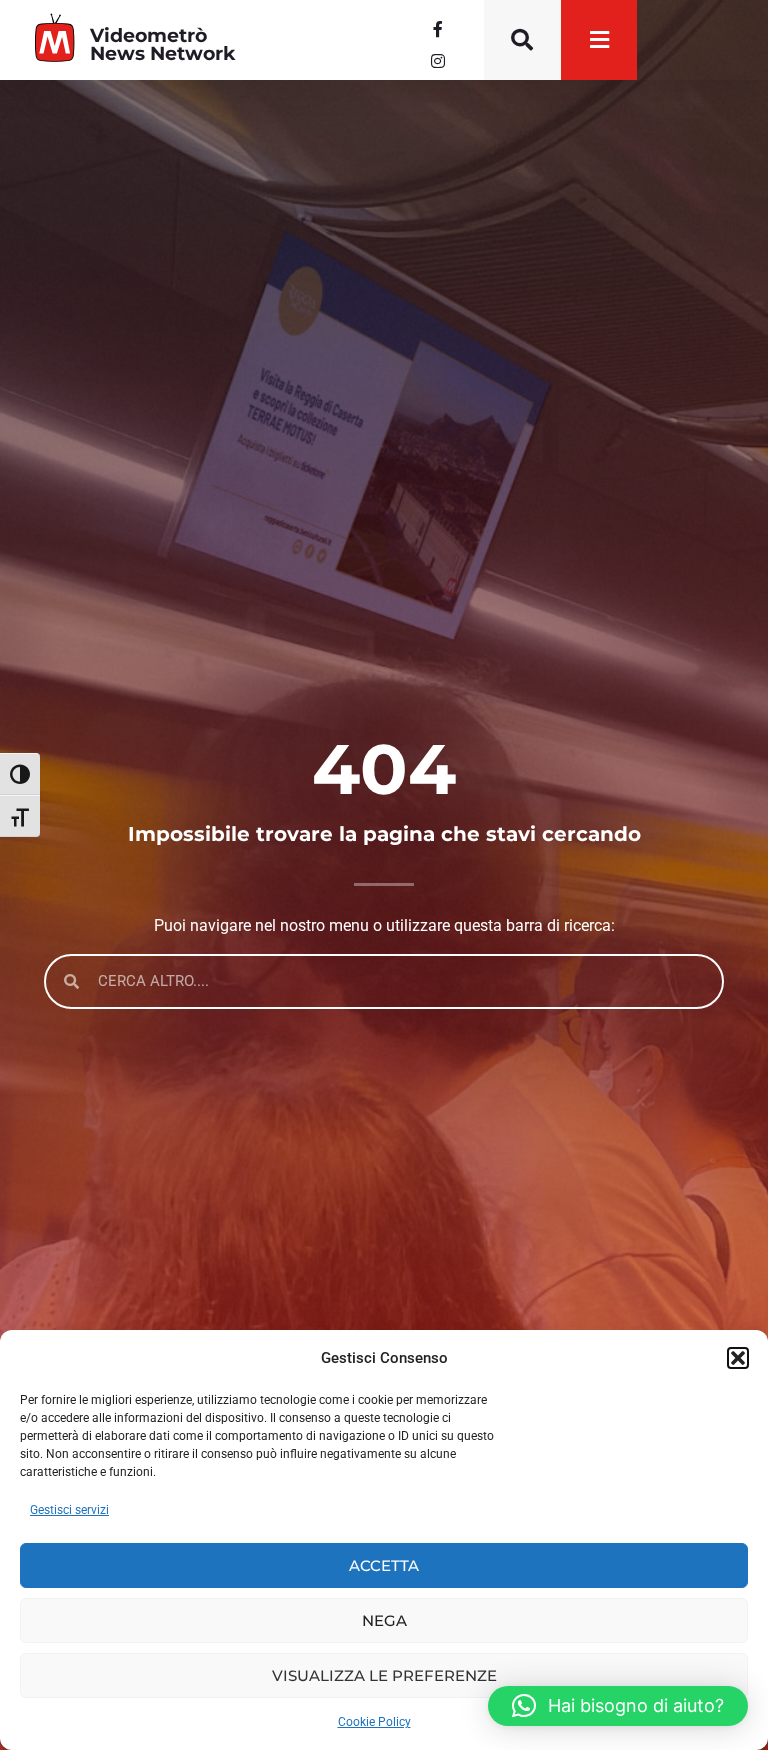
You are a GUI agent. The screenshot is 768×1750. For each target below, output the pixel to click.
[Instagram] (438, 61)
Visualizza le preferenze (384, 1675)
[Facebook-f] (438, 29)
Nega (384, 1620)
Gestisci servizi (69, 1510)
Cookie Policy (374, 1722)
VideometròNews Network (162, 44)
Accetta (384, 1565)
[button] (738, 1358)
